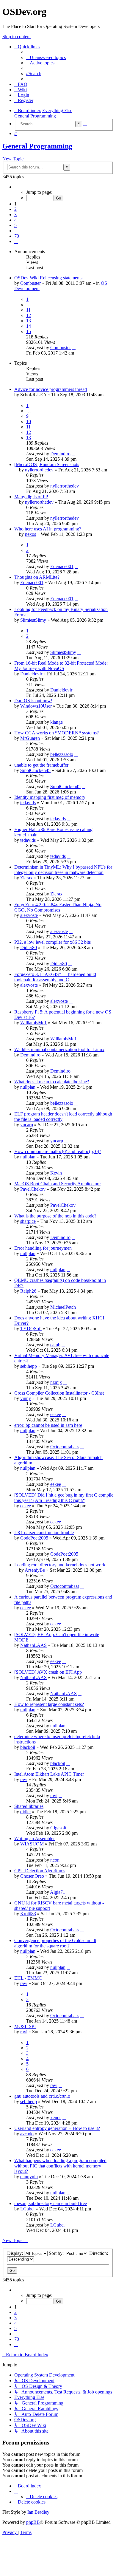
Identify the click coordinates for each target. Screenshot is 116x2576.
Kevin (56, 1173)
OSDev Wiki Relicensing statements (48, 278)
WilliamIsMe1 (33, 1023)
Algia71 (58, 1892)
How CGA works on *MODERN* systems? (57, 733)
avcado (27, 2134)
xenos (56, 2118)
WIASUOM (32, 1844)
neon (55, 1860)
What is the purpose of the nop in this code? (55, 1216)
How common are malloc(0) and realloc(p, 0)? (58, 1151)
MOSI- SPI (25, 2026)
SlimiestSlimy (33, 620)
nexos (30, 534)
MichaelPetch (63, 1307)
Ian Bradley (38, 2512)
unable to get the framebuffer (41, 765)
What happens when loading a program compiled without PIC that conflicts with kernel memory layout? (60, 2166)
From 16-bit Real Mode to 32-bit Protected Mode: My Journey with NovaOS (61, 666)
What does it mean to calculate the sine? (52, 1082)
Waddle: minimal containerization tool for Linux (59, 1049)
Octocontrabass (65, 1447)
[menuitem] (46, 57)
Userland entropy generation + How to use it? (57, 2128)
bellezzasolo (62, 754)
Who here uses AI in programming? (48, 529)
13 (29, 321)
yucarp (27, 1125)
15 (29, 331)
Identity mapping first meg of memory (50, 797)
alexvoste (29, 915)
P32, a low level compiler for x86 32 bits (52, 942)
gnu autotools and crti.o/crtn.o (42, 2096)
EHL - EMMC (28, 1978)
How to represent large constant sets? (49, 1704)
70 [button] (17, 236)
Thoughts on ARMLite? (37, 577)
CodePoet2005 (34, 1538)
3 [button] (15, 215)
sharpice (28, 1221)
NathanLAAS (33, 1645)
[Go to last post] (74, 348)
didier (26, 1812)
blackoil (28, 1747)
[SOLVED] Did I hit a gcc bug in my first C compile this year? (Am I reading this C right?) (64, 1498)
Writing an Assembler (35, 1838)
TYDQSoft (31, 1329)
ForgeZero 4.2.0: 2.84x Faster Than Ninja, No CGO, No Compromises (58, 907)
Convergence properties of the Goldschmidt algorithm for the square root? (55, 1943)
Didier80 (29, 947)
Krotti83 (28, 1914)
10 (29, 421)
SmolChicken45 (35, 770)
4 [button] (15, 220)
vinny (26, 1398)
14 (29, 326)
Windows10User (36, 706)
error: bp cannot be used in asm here (48, 1425)
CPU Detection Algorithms (40, 1871)
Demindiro (60, 454)
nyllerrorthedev (39, 470)
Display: (16, 2253)
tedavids (28, 803)
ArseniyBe (35, 1570)
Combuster (30, 283)
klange (57, 722)
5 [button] (15, 225)
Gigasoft (58, 1828)
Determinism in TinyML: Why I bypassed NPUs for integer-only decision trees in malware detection (63, 870)
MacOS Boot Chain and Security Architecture (57, 1184)
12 (29, 315)
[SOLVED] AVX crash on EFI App (48, 1672)
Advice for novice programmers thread (51, 389)
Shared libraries (29, 1806)
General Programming (37, 146)
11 (28, 310)
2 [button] (15, 209)
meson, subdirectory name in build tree (51, 2203)
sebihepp (29, 1366)
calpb (55, 1345)
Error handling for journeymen (43, 1248)
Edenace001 (62, 566)
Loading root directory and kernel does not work (60, 1565)
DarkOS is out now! (33, 701)
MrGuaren (30, 738)
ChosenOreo (32, 1876)
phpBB (33, 2522)
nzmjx (56, 1382)
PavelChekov (33, 1189)
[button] (16, 187)
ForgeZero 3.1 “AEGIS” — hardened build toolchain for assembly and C (55, 977)
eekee (56, 1414)
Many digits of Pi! (31, 497)
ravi (24, 1779)
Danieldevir (31, 674)
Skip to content (17, 37)
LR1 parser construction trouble (44, 1533)
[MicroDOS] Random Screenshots (47, 464)
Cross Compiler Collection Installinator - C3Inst (59, 1393)
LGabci (27, 2209)
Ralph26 (28, 1291)
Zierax (26, 878)
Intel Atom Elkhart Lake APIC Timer (49, 1774)
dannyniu (29, 2177)
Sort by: (57, 2253)
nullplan (28, 1087)
